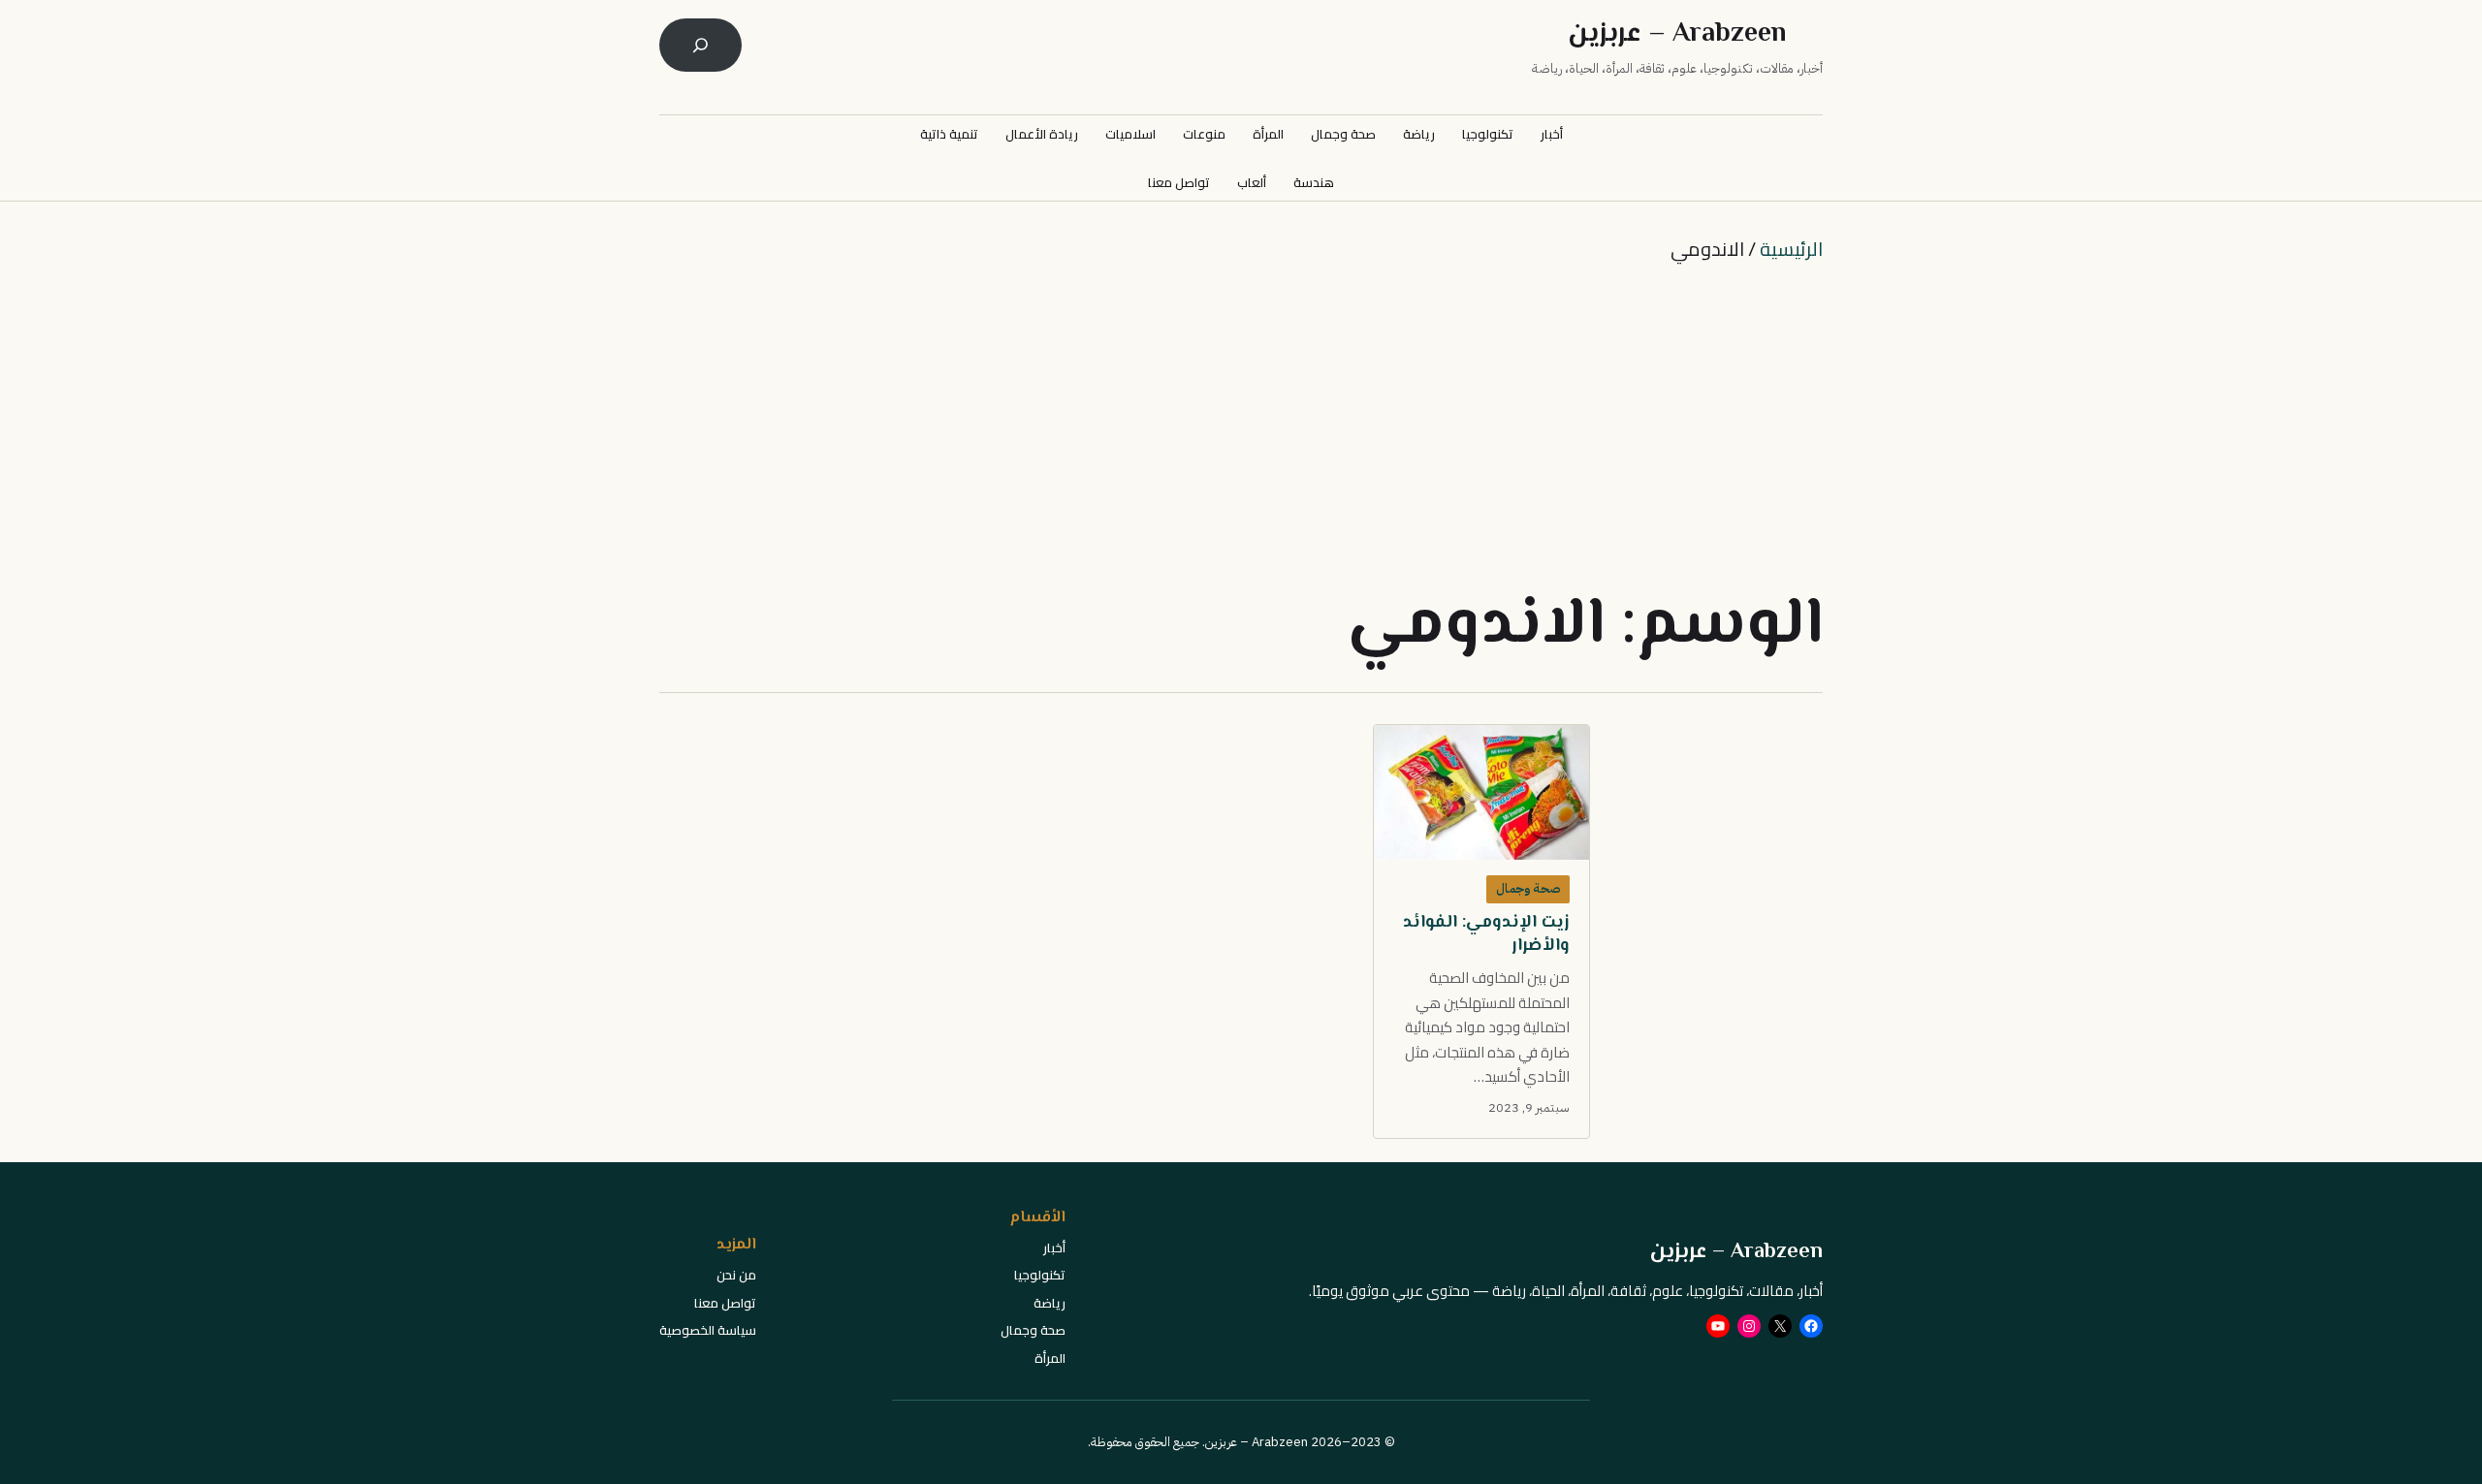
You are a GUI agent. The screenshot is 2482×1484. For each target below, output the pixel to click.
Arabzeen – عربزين (1677, 34)
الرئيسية (1791, 249)
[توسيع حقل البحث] (700, 45)
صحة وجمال (1528, 888)
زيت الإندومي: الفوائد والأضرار (1486, 935)
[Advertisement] (1241, 425)
